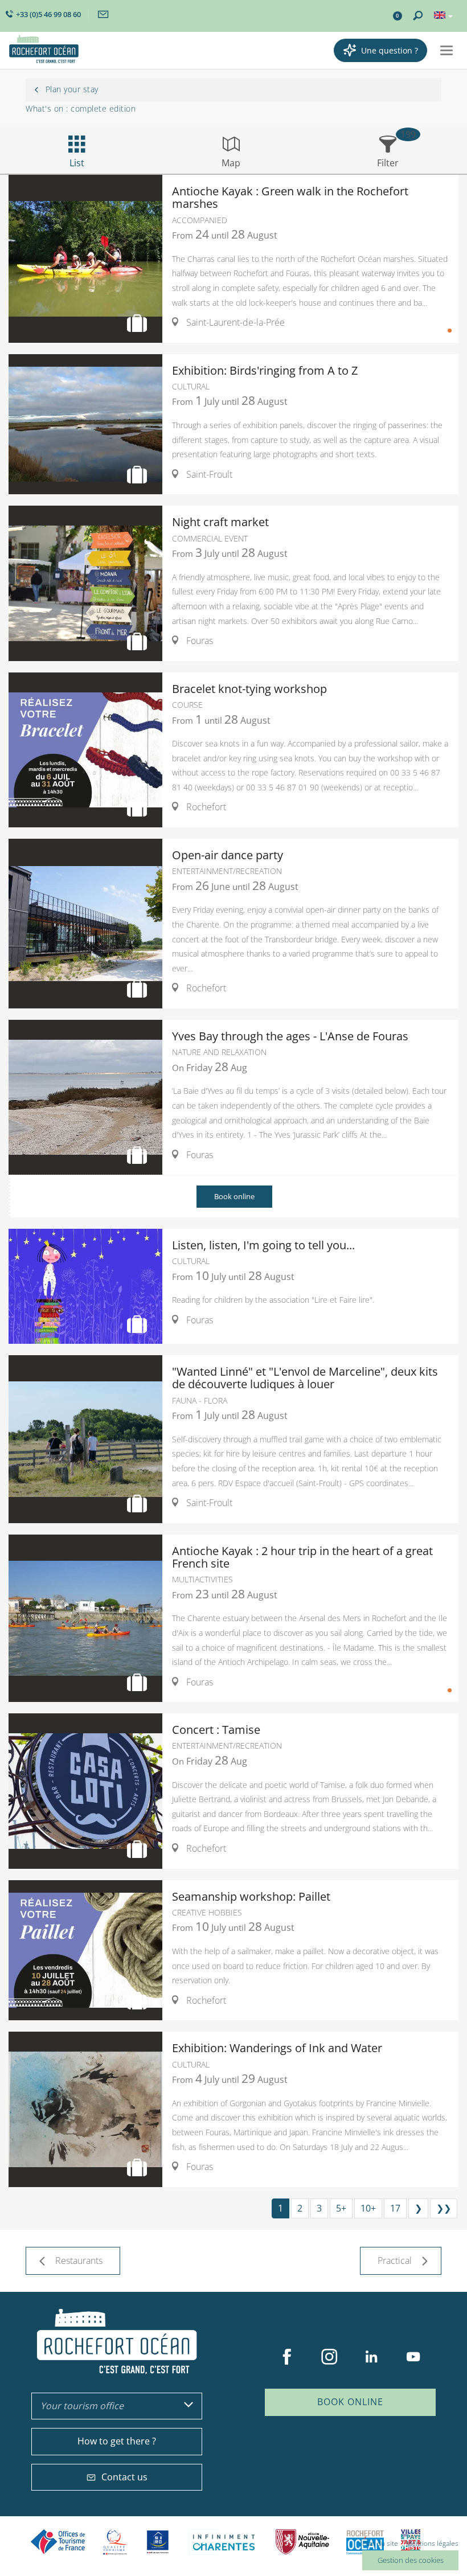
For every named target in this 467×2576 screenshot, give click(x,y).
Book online (234, 1196)
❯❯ (444, 2208)
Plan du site (380, 2543)
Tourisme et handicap (158, 2542)
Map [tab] (231, 163)
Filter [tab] (388, 163)
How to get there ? (117, 2441)
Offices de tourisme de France (58, 2542)
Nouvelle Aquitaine (302, 2542)
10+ (368, 2208)
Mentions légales (432, 2543)
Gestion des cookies (411, 2560)
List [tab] (77, 163)
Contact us (124, 2477)
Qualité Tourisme (115, 2542)
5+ (341, 2208)
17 (395, 2208)
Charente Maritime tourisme (224, 2542)
